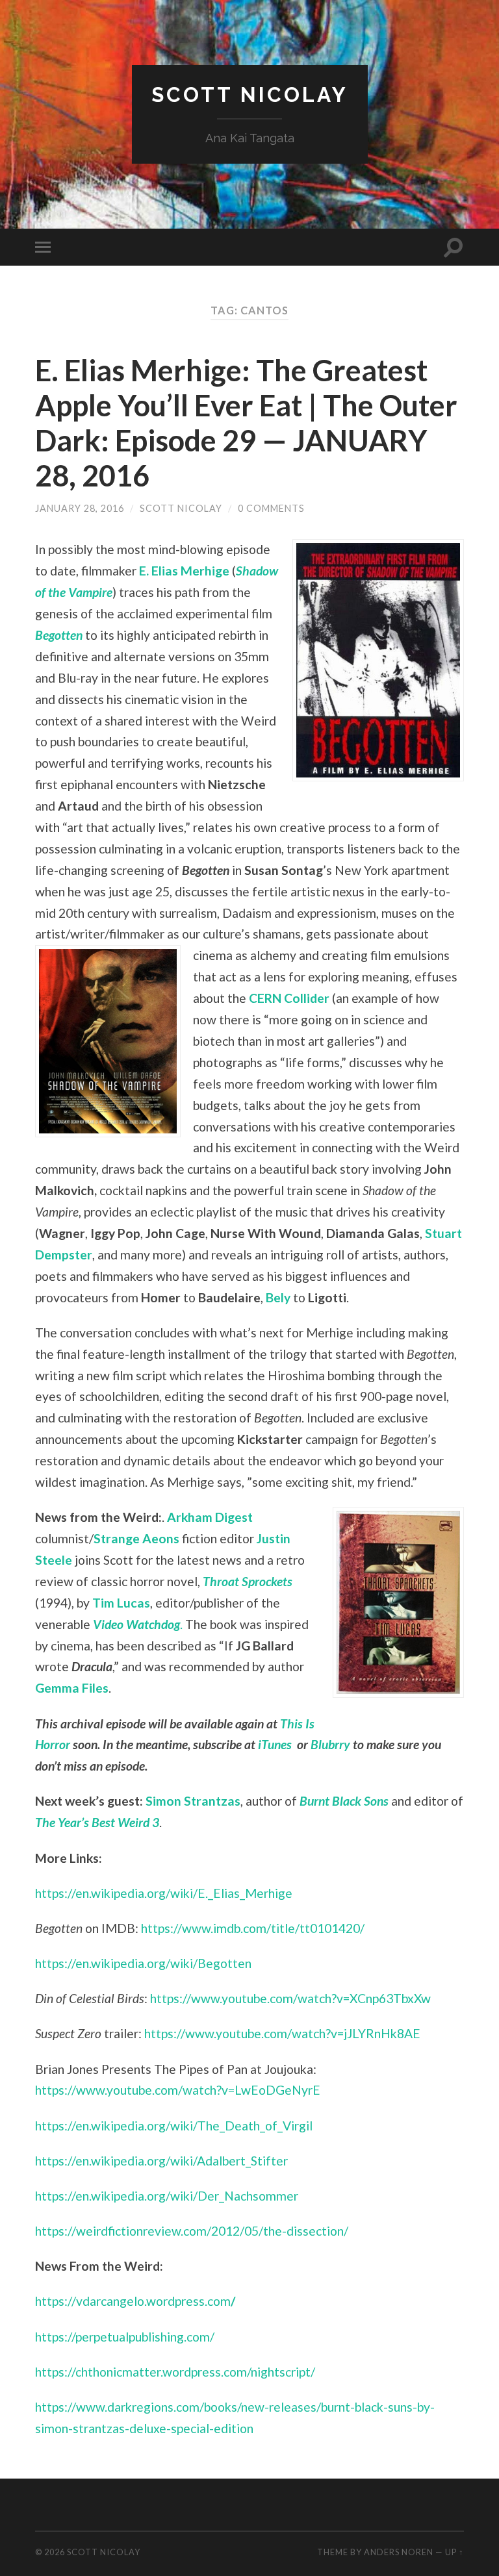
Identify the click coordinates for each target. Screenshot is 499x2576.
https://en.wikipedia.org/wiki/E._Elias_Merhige (164, 1893)
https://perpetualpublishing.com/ (125, 2337)
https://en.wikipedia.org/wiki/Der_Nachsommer (167, 2196)
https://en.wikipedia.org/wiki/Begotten (143, 1963)
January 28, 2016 (80, 508)
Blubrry (330, 1744)
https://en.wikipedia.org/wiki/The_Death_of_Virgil (174, 2126)
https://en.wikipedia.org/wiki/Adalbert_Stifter (161, 2161)
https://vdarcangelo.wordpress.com (135, 2301)
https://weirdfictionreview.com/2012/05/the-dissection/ (192, 2231)
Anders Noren (399, 2552)
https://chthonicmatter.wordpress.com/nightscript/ (175, 2372)
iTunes (275, 1744)
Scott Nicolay (250, 95)
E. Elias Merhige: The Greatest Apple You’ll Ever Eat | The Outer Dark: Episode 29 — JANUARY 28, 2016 (246, 423)
